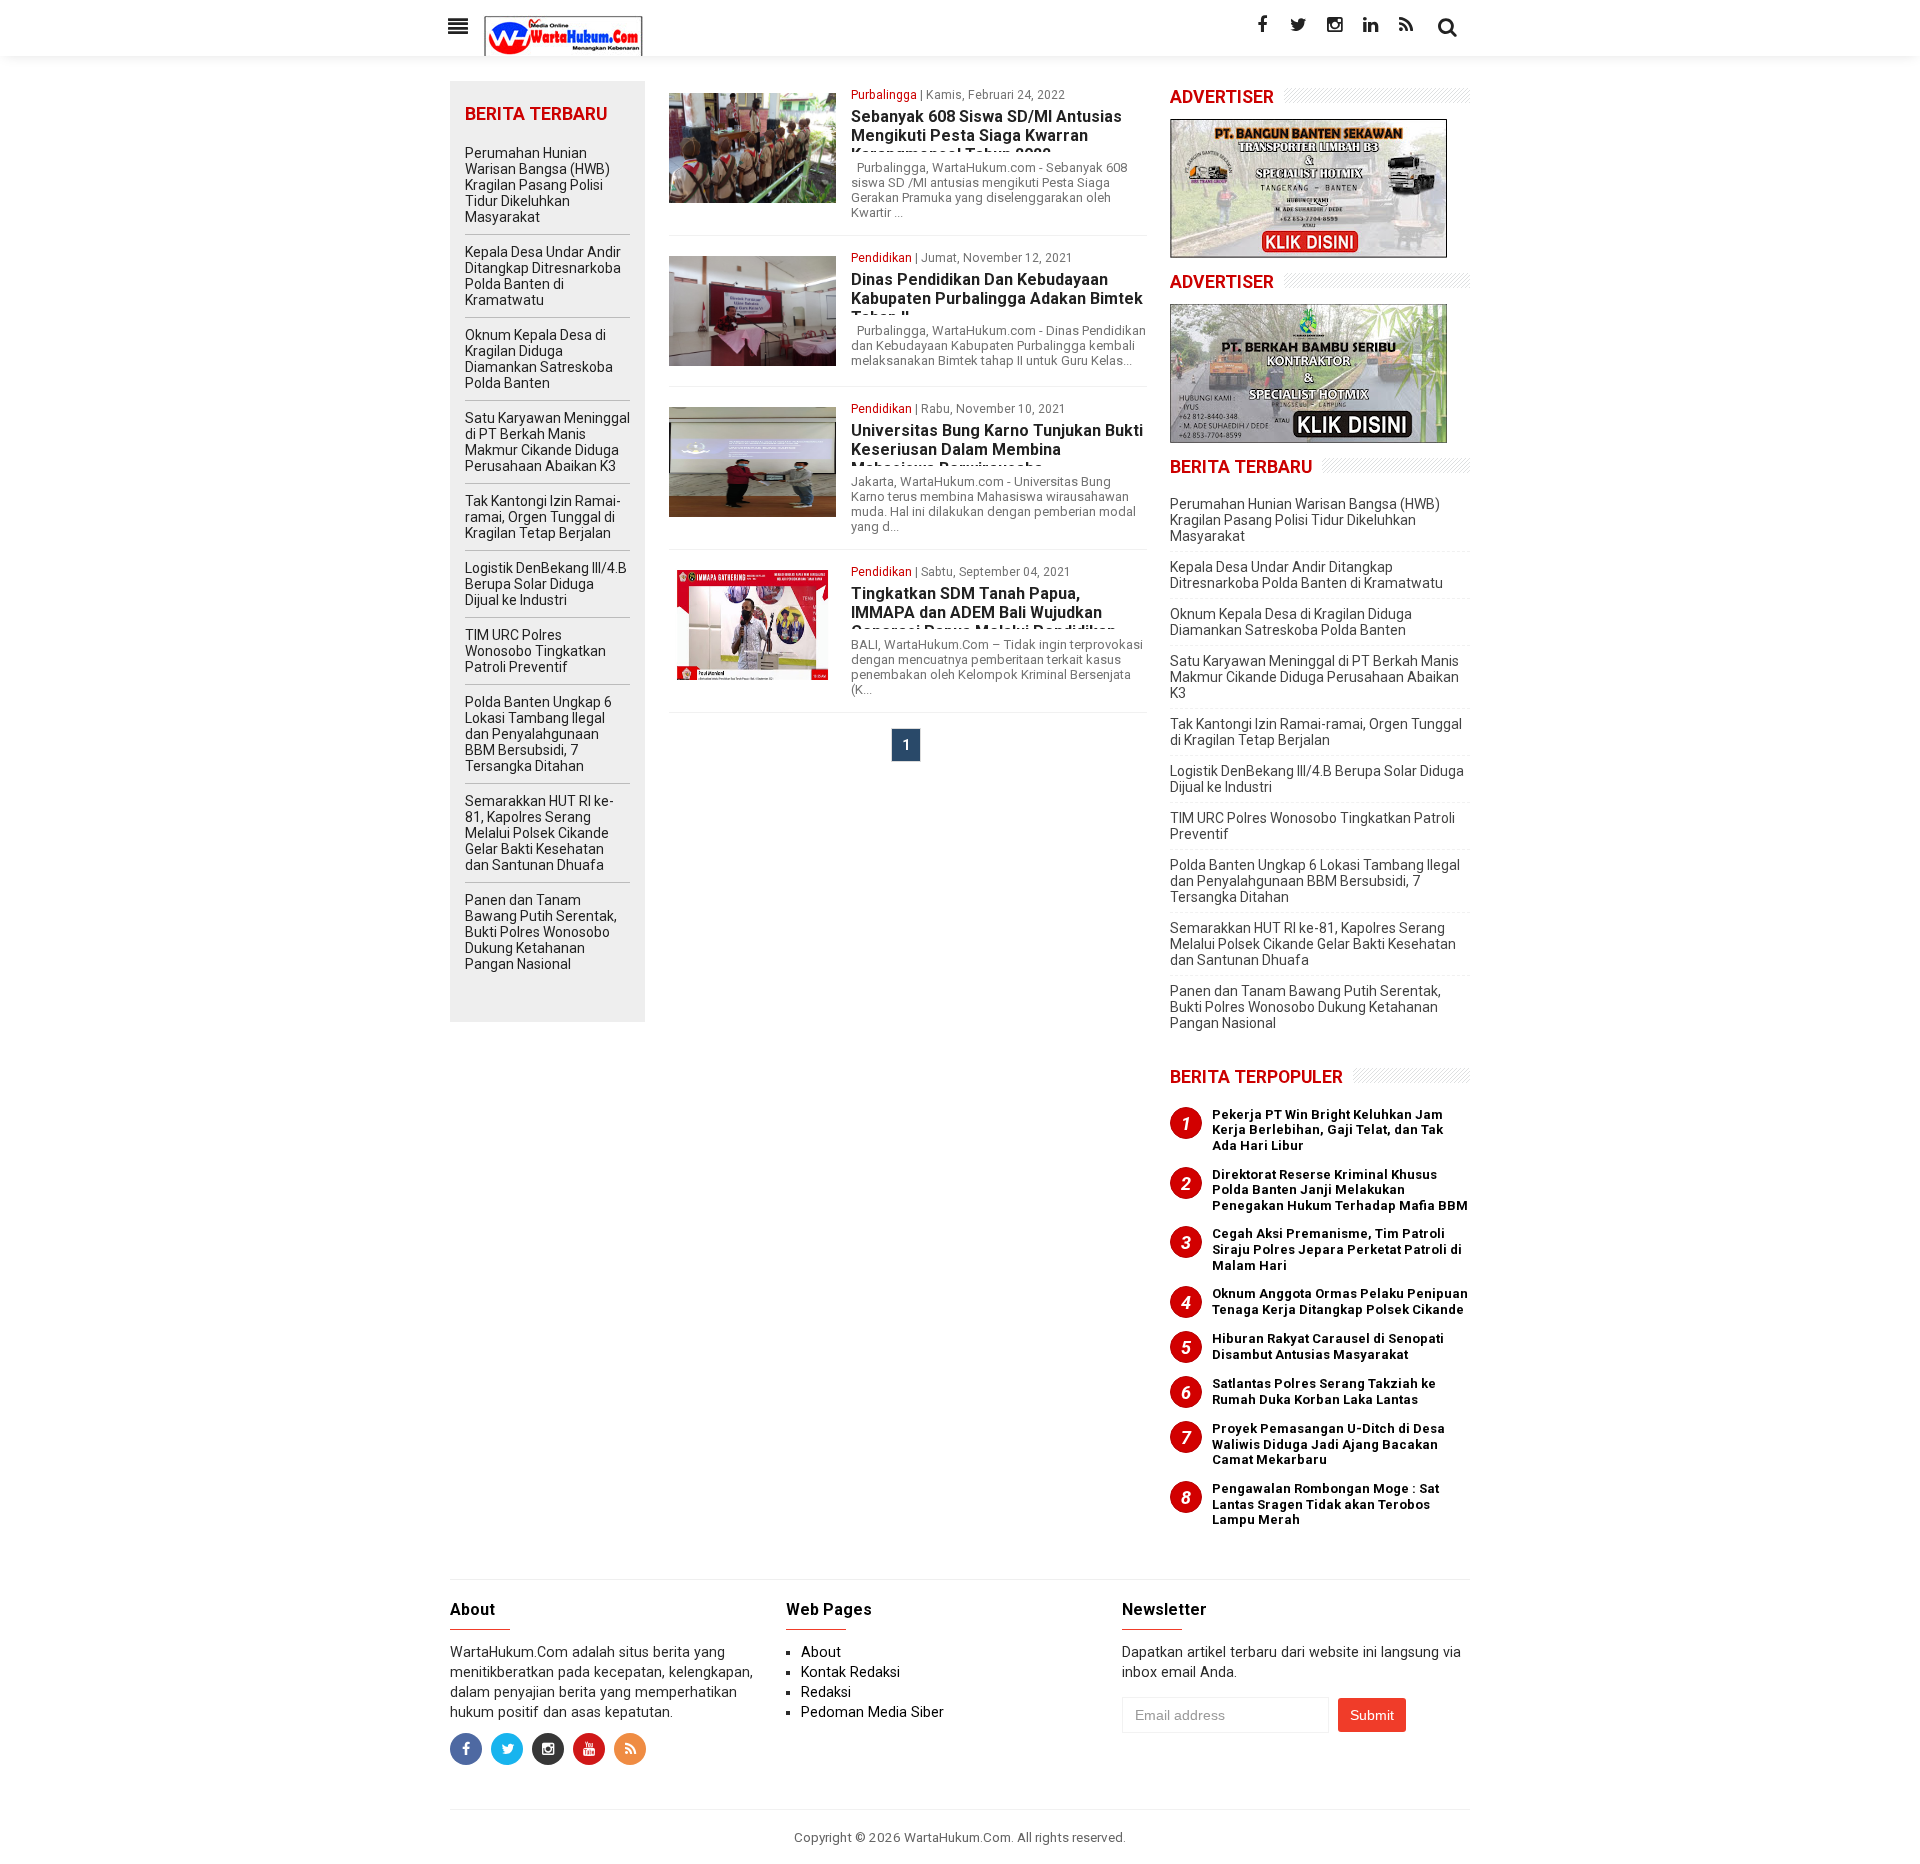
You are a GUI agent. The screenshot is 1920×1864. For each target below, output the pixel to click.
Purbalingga (884, 95)
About (821, 1652)
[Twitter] (1298, 25)
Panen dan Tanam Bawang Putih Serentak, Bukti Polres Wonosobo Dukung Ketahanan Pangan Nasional (541, 932)
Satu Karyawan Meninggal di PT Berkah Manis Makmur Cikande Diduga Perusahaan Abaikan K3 (547, 442)
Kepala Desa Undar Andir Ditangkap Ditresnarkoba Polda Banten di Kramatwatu (543, 276)
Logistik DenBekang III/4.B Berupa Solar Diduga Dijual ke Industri (546, 584)
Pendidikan (881, 258)
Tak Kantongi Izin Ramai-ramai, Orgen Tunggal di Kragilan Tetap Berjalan (543, 517)
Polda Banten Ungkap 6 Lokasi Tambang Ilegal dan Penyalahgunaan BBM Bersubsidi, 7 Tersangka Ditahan (538, 734)
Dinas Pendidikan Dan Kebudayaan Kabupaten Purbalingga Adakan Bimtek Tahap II (997, 298)
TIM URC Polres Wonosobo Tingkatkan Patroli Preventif (535, 651)
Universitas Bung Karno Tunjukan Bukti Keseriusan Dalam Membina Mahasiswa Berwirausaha (997, 449)
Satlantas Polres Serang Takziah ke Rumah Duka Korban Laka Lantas (1324, 1391)
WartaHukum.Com (957, 1837)
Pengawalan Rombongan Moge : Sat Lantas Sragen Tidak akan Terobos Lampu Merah (1325, 1504)
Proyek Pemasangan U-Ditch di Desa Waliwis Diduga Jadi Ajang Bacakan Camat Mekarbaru (1328, 1444)
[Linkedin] (1370, 25)
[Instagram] (1334, 25)
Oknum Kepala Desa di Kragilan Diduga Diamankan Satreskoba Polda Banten (539, 359)
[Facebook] (1262, 25)
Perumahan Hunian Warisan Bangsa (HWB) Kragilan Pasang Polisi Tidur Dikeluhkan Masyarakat (537, 185)
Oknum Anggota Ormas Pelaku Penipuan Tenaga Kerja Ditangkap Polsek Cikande (1340, 1301)
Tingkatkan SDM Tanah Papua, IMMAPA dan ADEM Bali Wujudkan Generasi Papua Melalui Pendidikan (983, 612)
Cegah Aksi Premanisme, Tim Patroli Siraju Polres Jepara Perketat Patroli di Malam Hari (1337, 1249)
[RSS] (1406, 25)
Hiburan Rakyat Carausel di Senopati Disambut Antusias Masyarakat (1328, 1346)
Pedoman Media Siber (872, 1712)
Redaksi (826, 1692)
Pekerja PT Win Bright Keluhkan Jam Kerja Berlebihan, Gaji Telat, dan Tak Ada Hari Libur (1327, 1130)
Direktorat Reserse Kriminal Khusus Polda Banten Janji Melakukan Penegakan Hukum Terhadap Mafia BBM (1340, 1190)
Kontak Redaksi (850, 1672)
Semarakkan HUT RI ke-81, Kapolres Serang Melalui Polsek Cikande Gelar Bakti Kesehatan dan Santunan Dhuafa (539, 833)
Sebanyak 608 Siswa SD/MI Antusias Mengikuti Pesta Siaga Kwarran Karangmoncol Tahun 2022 (986, 135)
